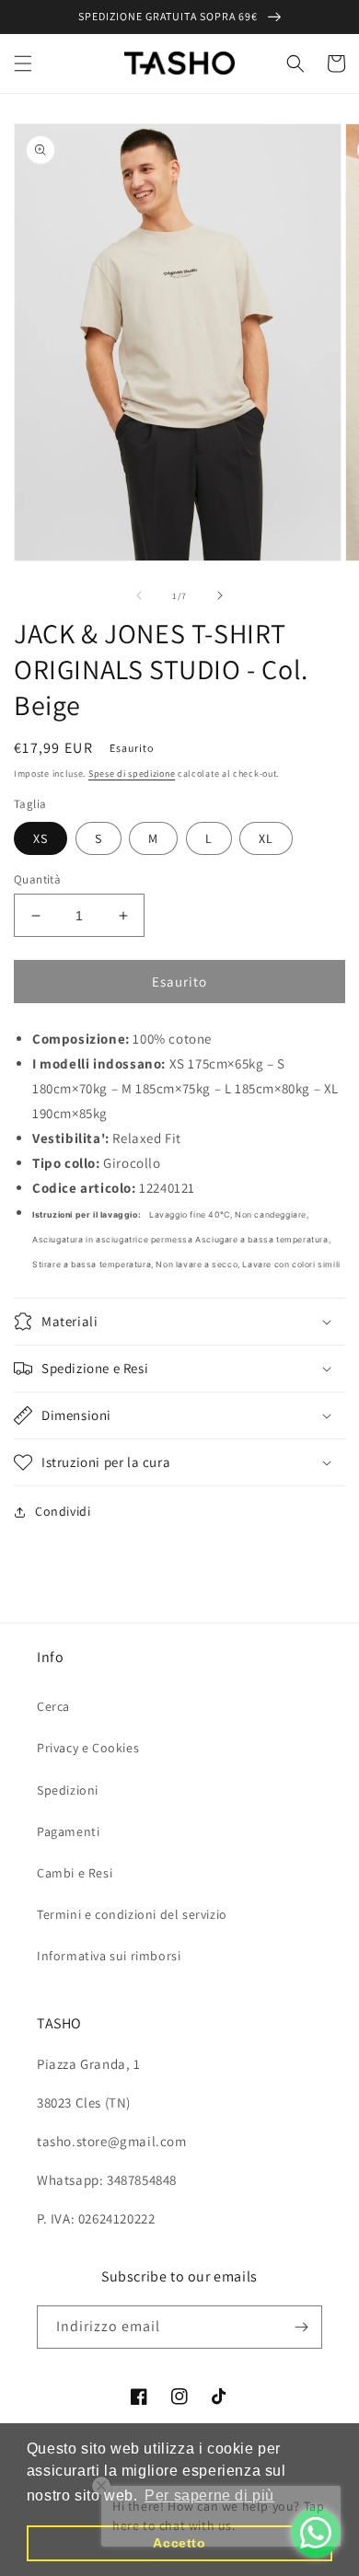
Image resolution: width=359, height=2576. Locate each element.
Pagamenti (68, 1831)
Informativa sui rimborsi (109, 1956)
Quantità (37, 879)
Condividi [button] (63, 1511)
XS (41, 838)
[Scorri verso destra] (220, 595)
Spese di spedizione (132, 774)
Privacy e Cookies (88, 1748)
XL (266, 838)
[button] (23, 64)
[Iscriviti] (301, 2327)
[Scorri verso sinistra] (139, 595)
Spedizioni (68, 1790)
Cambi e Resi (75, 1873)
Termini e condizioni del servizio (132, 1914)
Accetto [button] (179, 2543)
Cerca (53, 1706)
